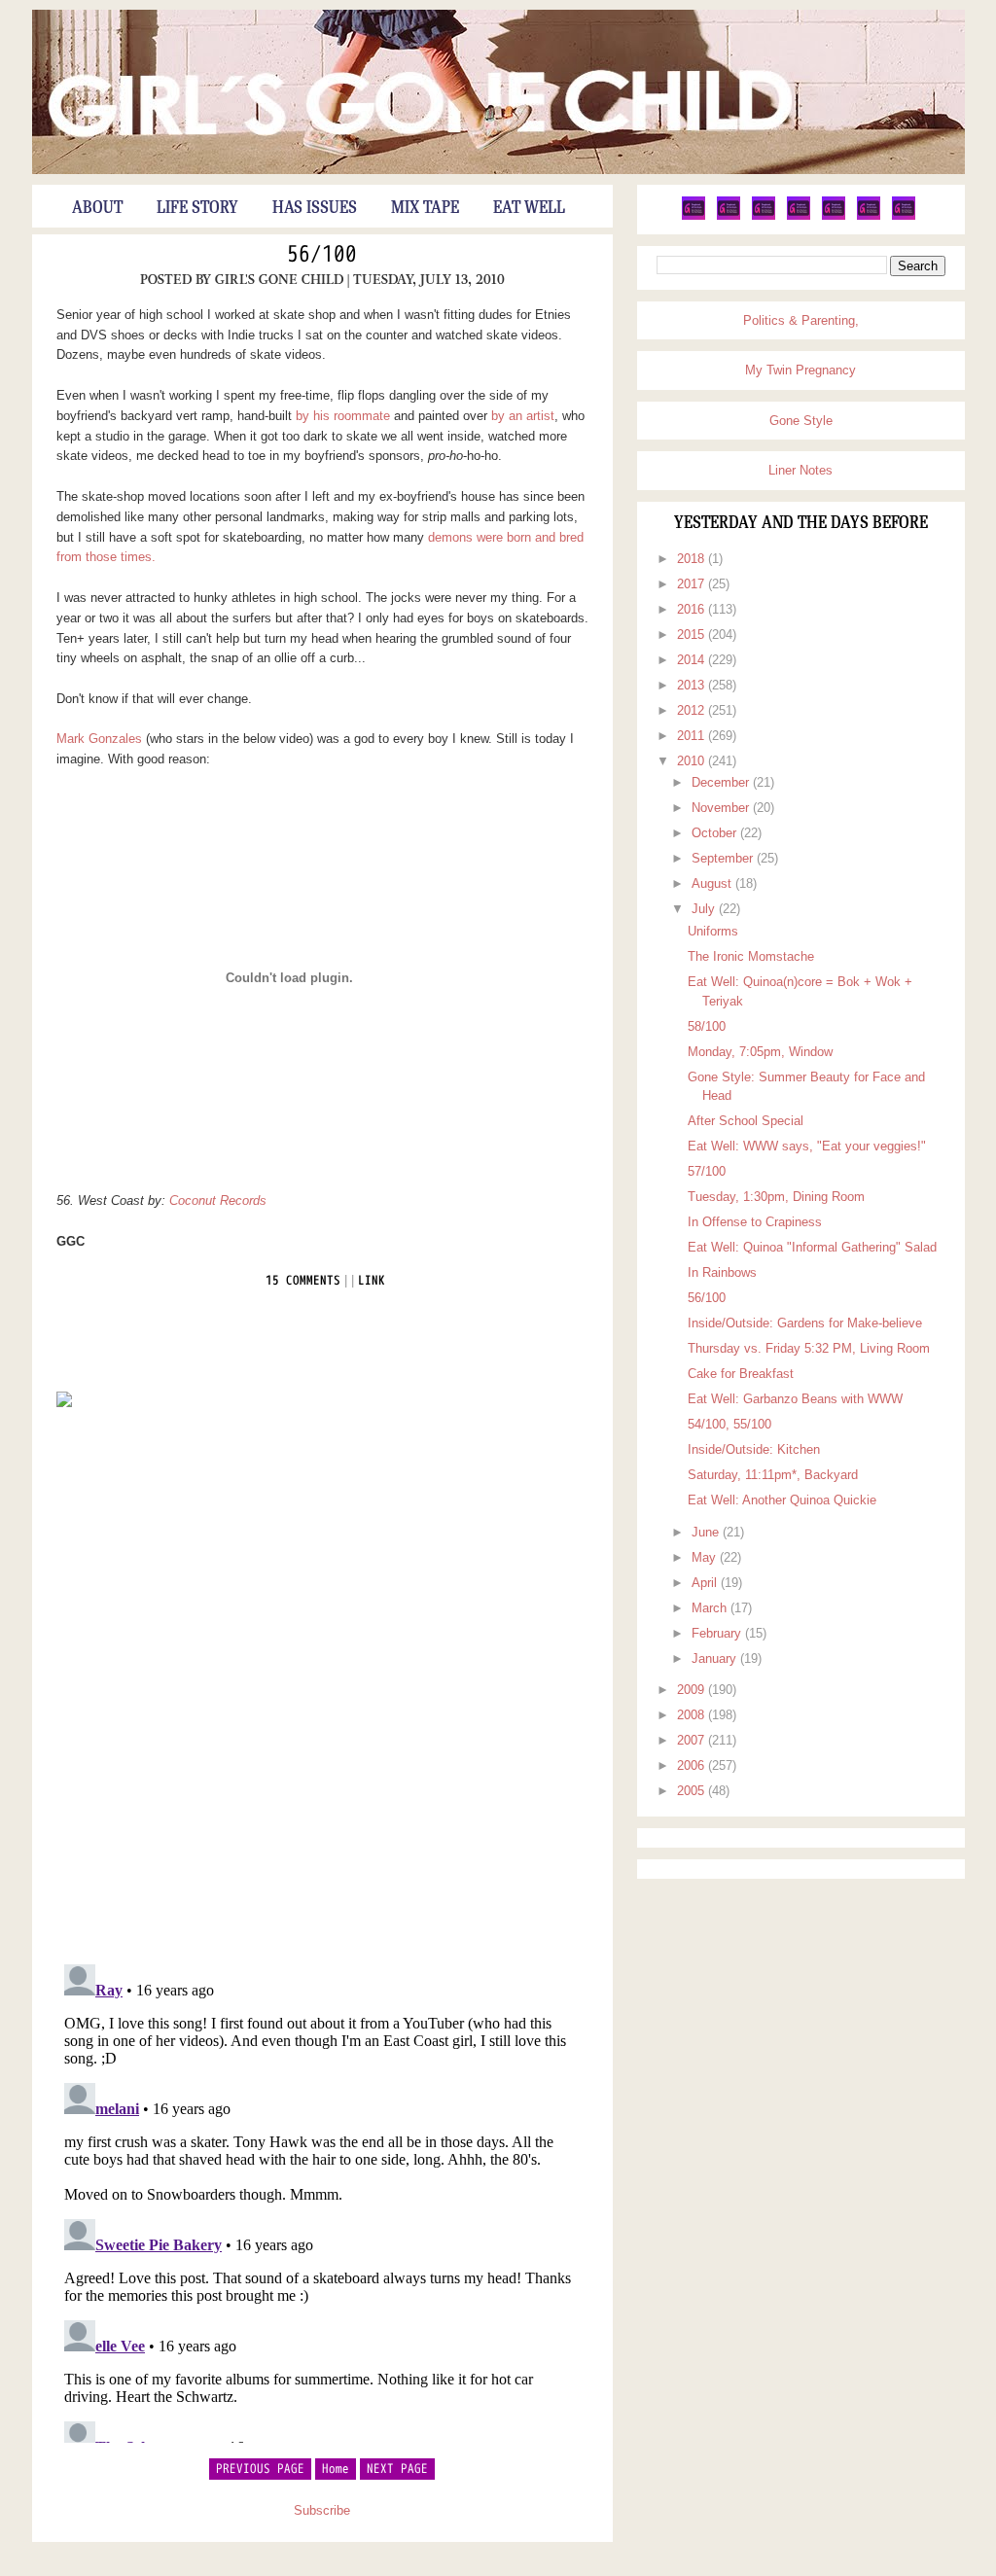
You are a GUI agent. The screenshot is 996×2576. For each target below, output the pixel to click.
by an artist (523, 416)
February (718, 1633)
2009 (693, 1690)
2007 (693, 1740)
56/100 (322, 255)
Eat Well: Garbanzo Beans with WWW (795, 1399)
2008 (693, 1715)
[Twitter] (694, 216)
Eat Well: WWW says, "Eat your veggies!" (807, 1146)
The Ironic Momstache (751, 956)
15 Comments (303, 1281)
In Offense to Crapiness (755, 1222)
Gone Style (801, 421)
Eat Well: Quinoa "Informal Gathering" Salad (812, 1247)
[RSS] (904, 216)
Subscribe (322, 2510)
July (705, 909)
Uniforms (713, 931)
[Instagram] (869, 216)
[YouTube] (834, 216)
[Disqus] (322, 1684)
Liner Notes (800, 470)
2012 (693, 710)
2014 (693, 660)
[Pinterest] (764, 216)
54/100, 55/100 (729, 1424)
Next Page (397, 2469)
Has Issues (315, 208)
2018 (693, 559)
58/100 (707, 1026)
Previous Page (260, 2469)
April (706, 1583)
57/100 (707, 1171)
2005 (693, 1791)
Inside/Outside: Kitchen (754, 1449)
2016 (693, 609)
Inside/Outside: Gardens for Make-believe (805, 1323)
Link (372, 1281)
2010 (693, 761)
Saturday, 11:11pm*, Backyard (773, 1475)
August (713, 883)
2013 (693, 685)
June (707, 1532)
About (97, 208)
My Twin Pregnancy (800, 370)
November (722, 808)
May (706, 1557)
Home (336, 2469)
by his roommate (343, 416)
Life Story (197, 208)
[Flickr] (799, 216)
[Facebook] (729, 216)
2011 (693, 736)
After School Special (746, 1121)
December (722, 782)
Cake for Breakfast (741, 1374)
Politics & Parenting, (801, 320)
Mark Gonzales (99, 739)
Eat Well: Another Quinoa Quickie (782, 1500)
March (711, 1608)
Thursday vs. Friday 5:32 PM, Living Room (809, 1348)
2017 (693, 584)
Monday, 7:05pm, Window (760, 1052)
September (724, 858)
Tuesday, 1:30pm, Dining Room (776, 1197)
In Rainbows (722, 1272)
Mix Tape (425, 208)
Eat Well (529, 208)
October (716, 833)
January (716, 1659)
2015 (693, 635)
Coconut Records (218, 1200)
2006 (693, 1765)
